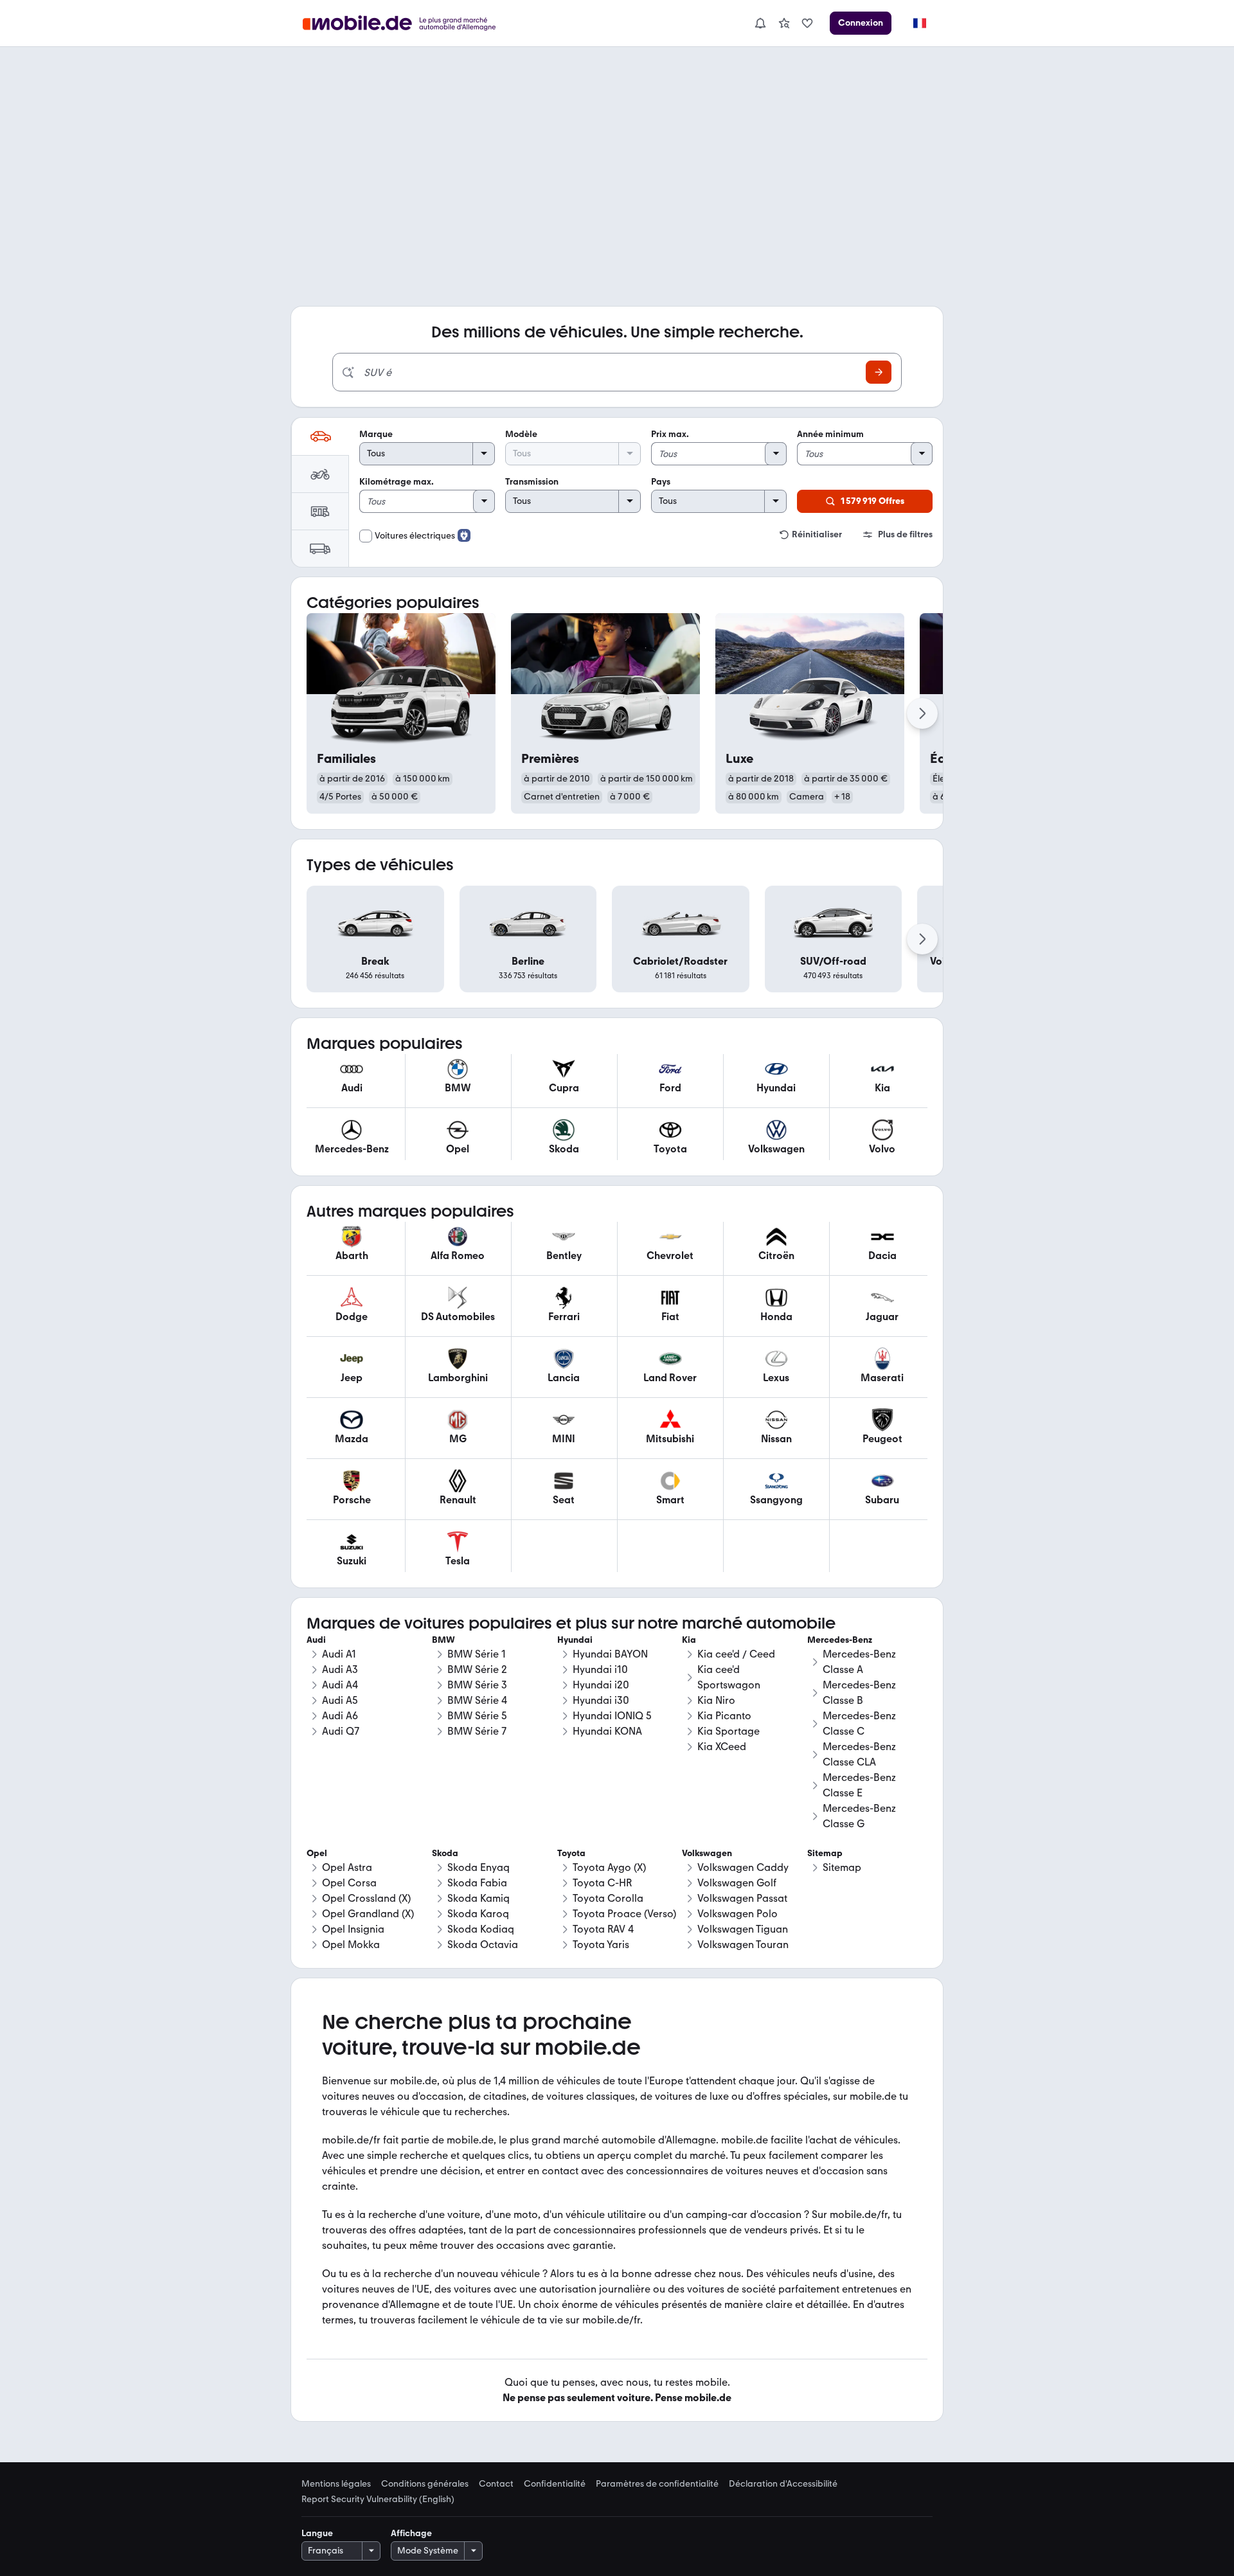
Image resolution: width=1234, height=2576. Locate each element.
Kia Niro (716, 1700)
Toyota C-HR (602, 1883)
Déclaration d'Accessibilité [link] (783, 2484)
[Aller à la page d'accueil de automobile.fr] (407, 23)
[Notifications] (760, 23)
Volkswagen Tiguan (743, 1929)
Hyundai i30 (601, 1700)
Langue (317, 2533)
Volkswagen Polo (738, 1914)
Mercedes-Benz (840, 1640)
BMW (443, 1640)
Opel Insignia (353, 1929)
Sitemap (842, 1867)
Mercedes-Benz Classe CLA (859, 1754)
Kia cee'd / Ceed (736, 1654)
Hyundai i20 (601, 1685)
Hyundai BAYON (610, 1654)
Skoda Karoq (478, 1914)
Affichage (411, 2533)
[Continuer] (922, 713)
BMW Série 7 (477, 1731)
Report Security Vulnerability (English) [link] (378, 2500)
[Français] (919, 23)
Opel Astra (347, 1867)
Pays (661, 482)
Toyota (571, 1853)
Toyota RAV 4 (603, 1929)
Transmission (532, 482)
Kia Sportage (729, 1731)
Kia (689, 1640)
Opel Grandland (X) (368, 1914)
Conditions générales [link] (425, 2484)
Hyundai (575, 1640)
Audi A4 (340, 1685)
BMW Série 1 (477, 1654)
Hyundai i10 (600, 1669)
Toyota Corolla (608, 1898)
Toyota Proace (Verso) (624, 1914)
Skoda (445, 1853)
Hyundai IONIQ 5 (612, 1716)
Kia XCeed (722, 1747)
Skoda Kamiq (478, 1898)
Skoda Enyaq (478, 1867)
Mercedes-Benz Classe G (859, 1816)
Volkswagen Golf (737, 1883)
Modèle (521, 434)
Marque (376, 434)
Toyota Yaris (601, 1945)
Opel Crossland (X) (366, 1898)
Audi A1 (339, 1654)
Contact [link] (496, 2484)
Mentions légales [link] (336, 2484)
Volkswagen (707, 1853)
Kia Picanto (724, 1716)
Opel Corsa (349, 1883)
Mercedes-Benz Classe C (859, 1723)
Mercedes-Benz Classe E (859, 1785)
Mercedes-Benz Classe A (859, 1662)
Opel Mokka (351, 1945)
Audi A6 (340, 1716)
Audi (316, 1640)
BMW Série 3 (477, 1685)
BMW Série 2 (477, 1669)
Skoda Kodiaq (481, 1929)
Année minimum (830, 434)
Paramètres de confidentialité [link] (657, 2484)
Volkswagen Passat (742, 1898)
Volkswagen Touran (743, 1945)
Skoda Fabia (477, 1883)
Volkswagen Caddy (743, 1867)
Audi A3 (340, 1669)
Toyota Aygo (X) (609, 1867)
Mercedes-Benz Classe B (859, 1693)
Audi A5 (340, 1700)
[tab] (320, 436)
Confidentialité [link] (555, 2484)
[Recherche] (879, 372)
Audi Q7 (341, 1731)
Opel (317, 1853)
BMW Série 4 (477, 1700)
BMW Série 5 (477, 1716)
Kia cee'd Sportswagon (729, 1677)
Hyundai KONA (607, 1731)
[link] (784, 23)
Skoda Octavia (483, 1945)
